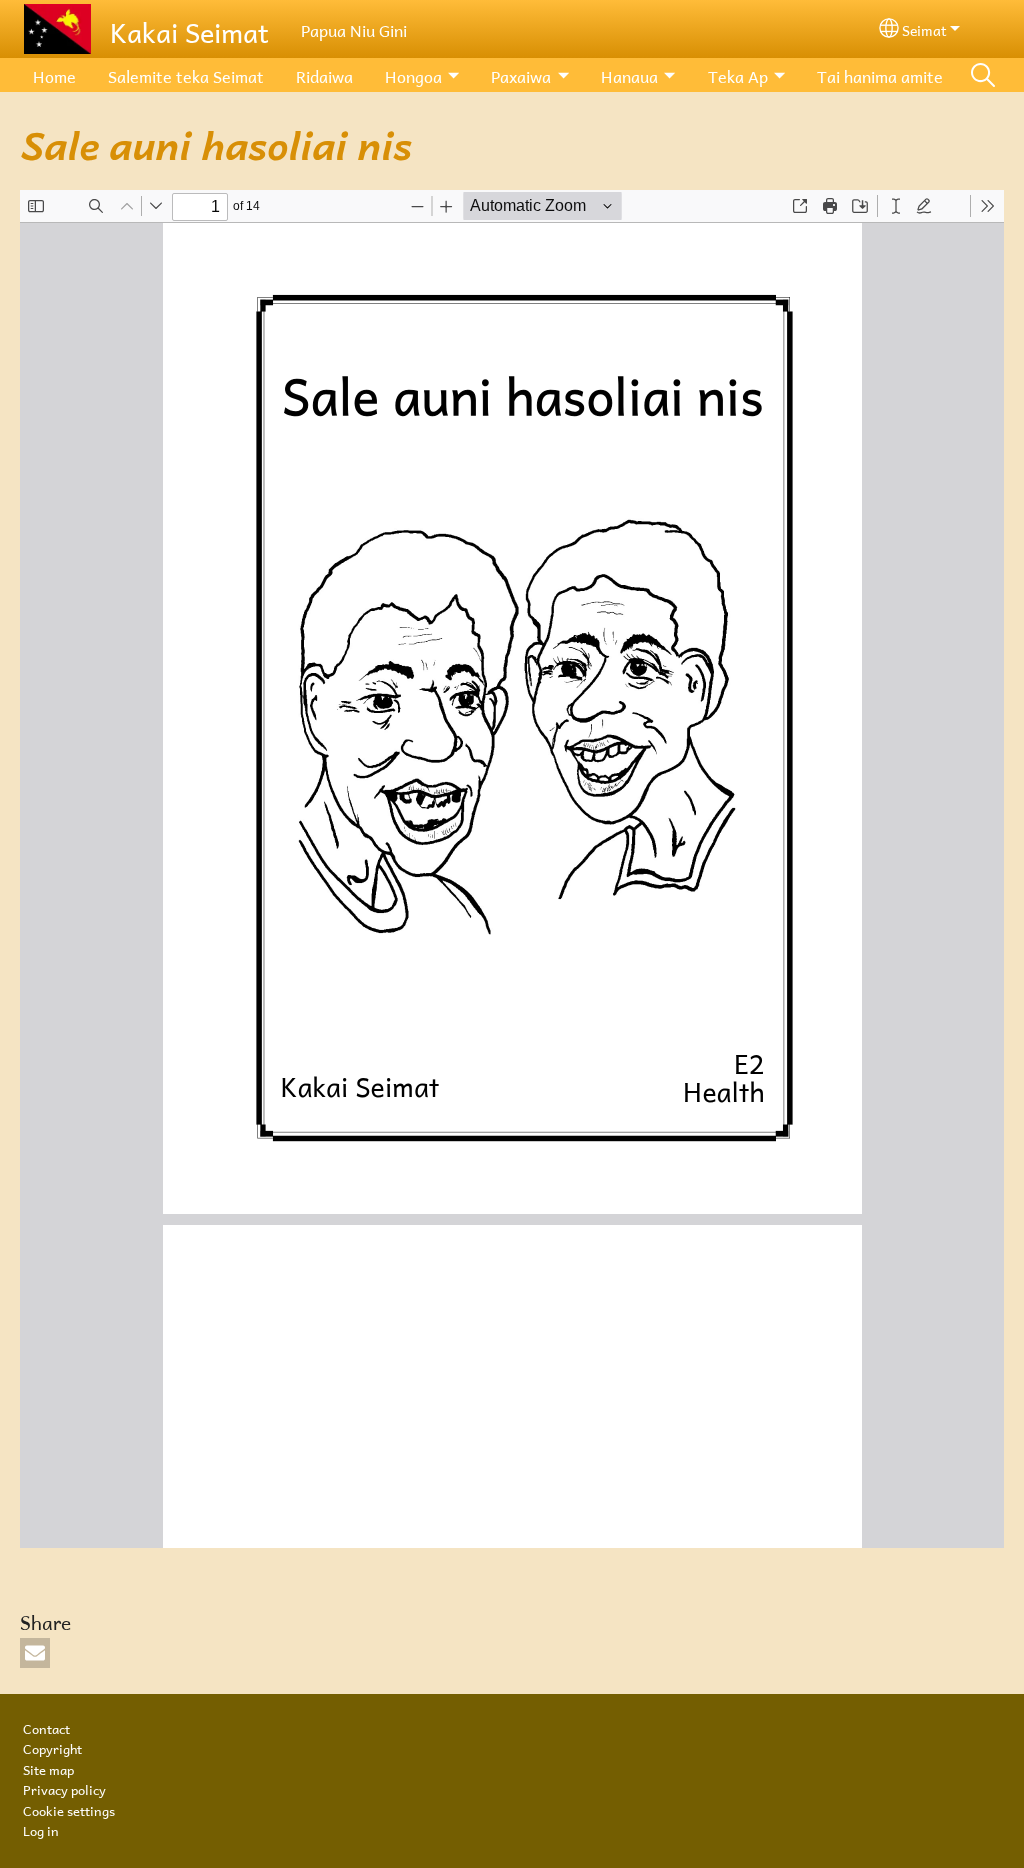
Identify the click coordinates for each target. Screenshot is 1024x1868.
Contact (46, 1727)
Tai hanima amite (880, 74)
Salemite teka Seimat (186, 74)
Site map (48, 1768)
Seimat (924, 28)
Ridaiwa (324, 74)
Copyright (52, 1747)
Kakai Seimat (189, 29)
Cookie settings (69, 1809)
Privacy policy (64, 1788)
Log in (41, 1829)
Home (54, 74)
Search (983, 75)
